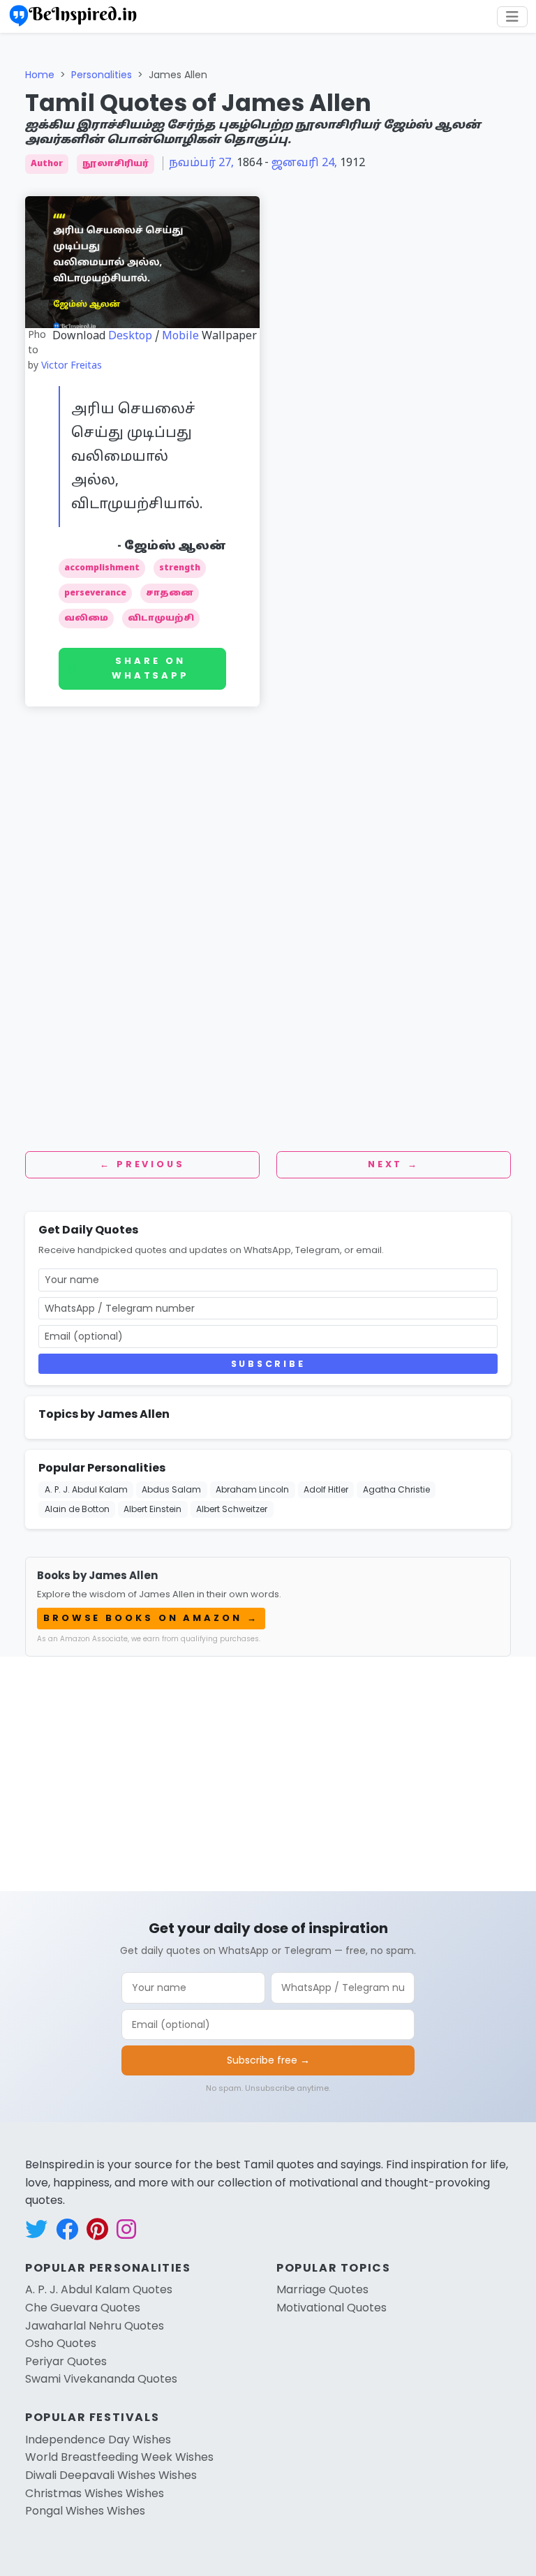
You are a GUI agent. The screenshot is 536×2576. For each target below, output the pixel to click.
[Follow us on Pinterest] (97, 2229)
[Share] (519, 244)
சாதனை (170, 593)
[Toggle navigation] (512, 17)
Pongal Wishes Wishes (85, 2511)
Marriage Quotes (322, 2289)
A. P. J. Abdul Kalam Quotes (99, 2289)
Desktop (130, 336)
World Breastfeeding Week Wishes (119, 2457)
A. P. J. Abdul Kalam (86, 1489)
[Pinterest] (519, 211)
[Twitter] (519, 144)
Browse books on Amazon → (151, 1618)
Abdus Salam (171, 1489)
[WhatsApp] (519, 177)
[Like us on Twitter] (36, 2229)
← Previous (142, 1164)
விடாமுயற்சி (161, 619)
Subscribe (268, 1364)
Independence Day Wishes (98, 2440)
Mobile (180, 336)
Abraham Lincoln (252, 1489)
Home (40, 75)
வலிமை (86, 619)
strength (180, 568)
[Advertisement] (268, 786)
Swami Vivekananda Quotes (101, 2379)
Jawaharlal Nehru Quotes (95, 2326)
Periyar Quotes (66, 2361)
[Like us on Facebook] (67, 2229)
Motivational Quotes (332, 2308)
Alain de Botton (77, 1509)
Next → (394, 1164)
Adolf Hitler (326, 1489)
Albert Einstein (152, 1509)
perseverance (95, 593)
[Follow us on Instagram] (126, 2229)
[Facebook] (519, 110)
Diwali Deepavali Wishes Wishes (111, 2475)
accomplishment (102, 568)
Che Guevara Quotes (83, 2308)
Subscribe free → (268, 2060)
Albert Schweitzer (232, 1509)
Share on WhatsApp (150, 668)
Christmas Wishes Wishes (95, 2493)
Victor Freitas (72, 366)
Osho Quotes (61, 2343)
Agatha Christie (396, 1489)
